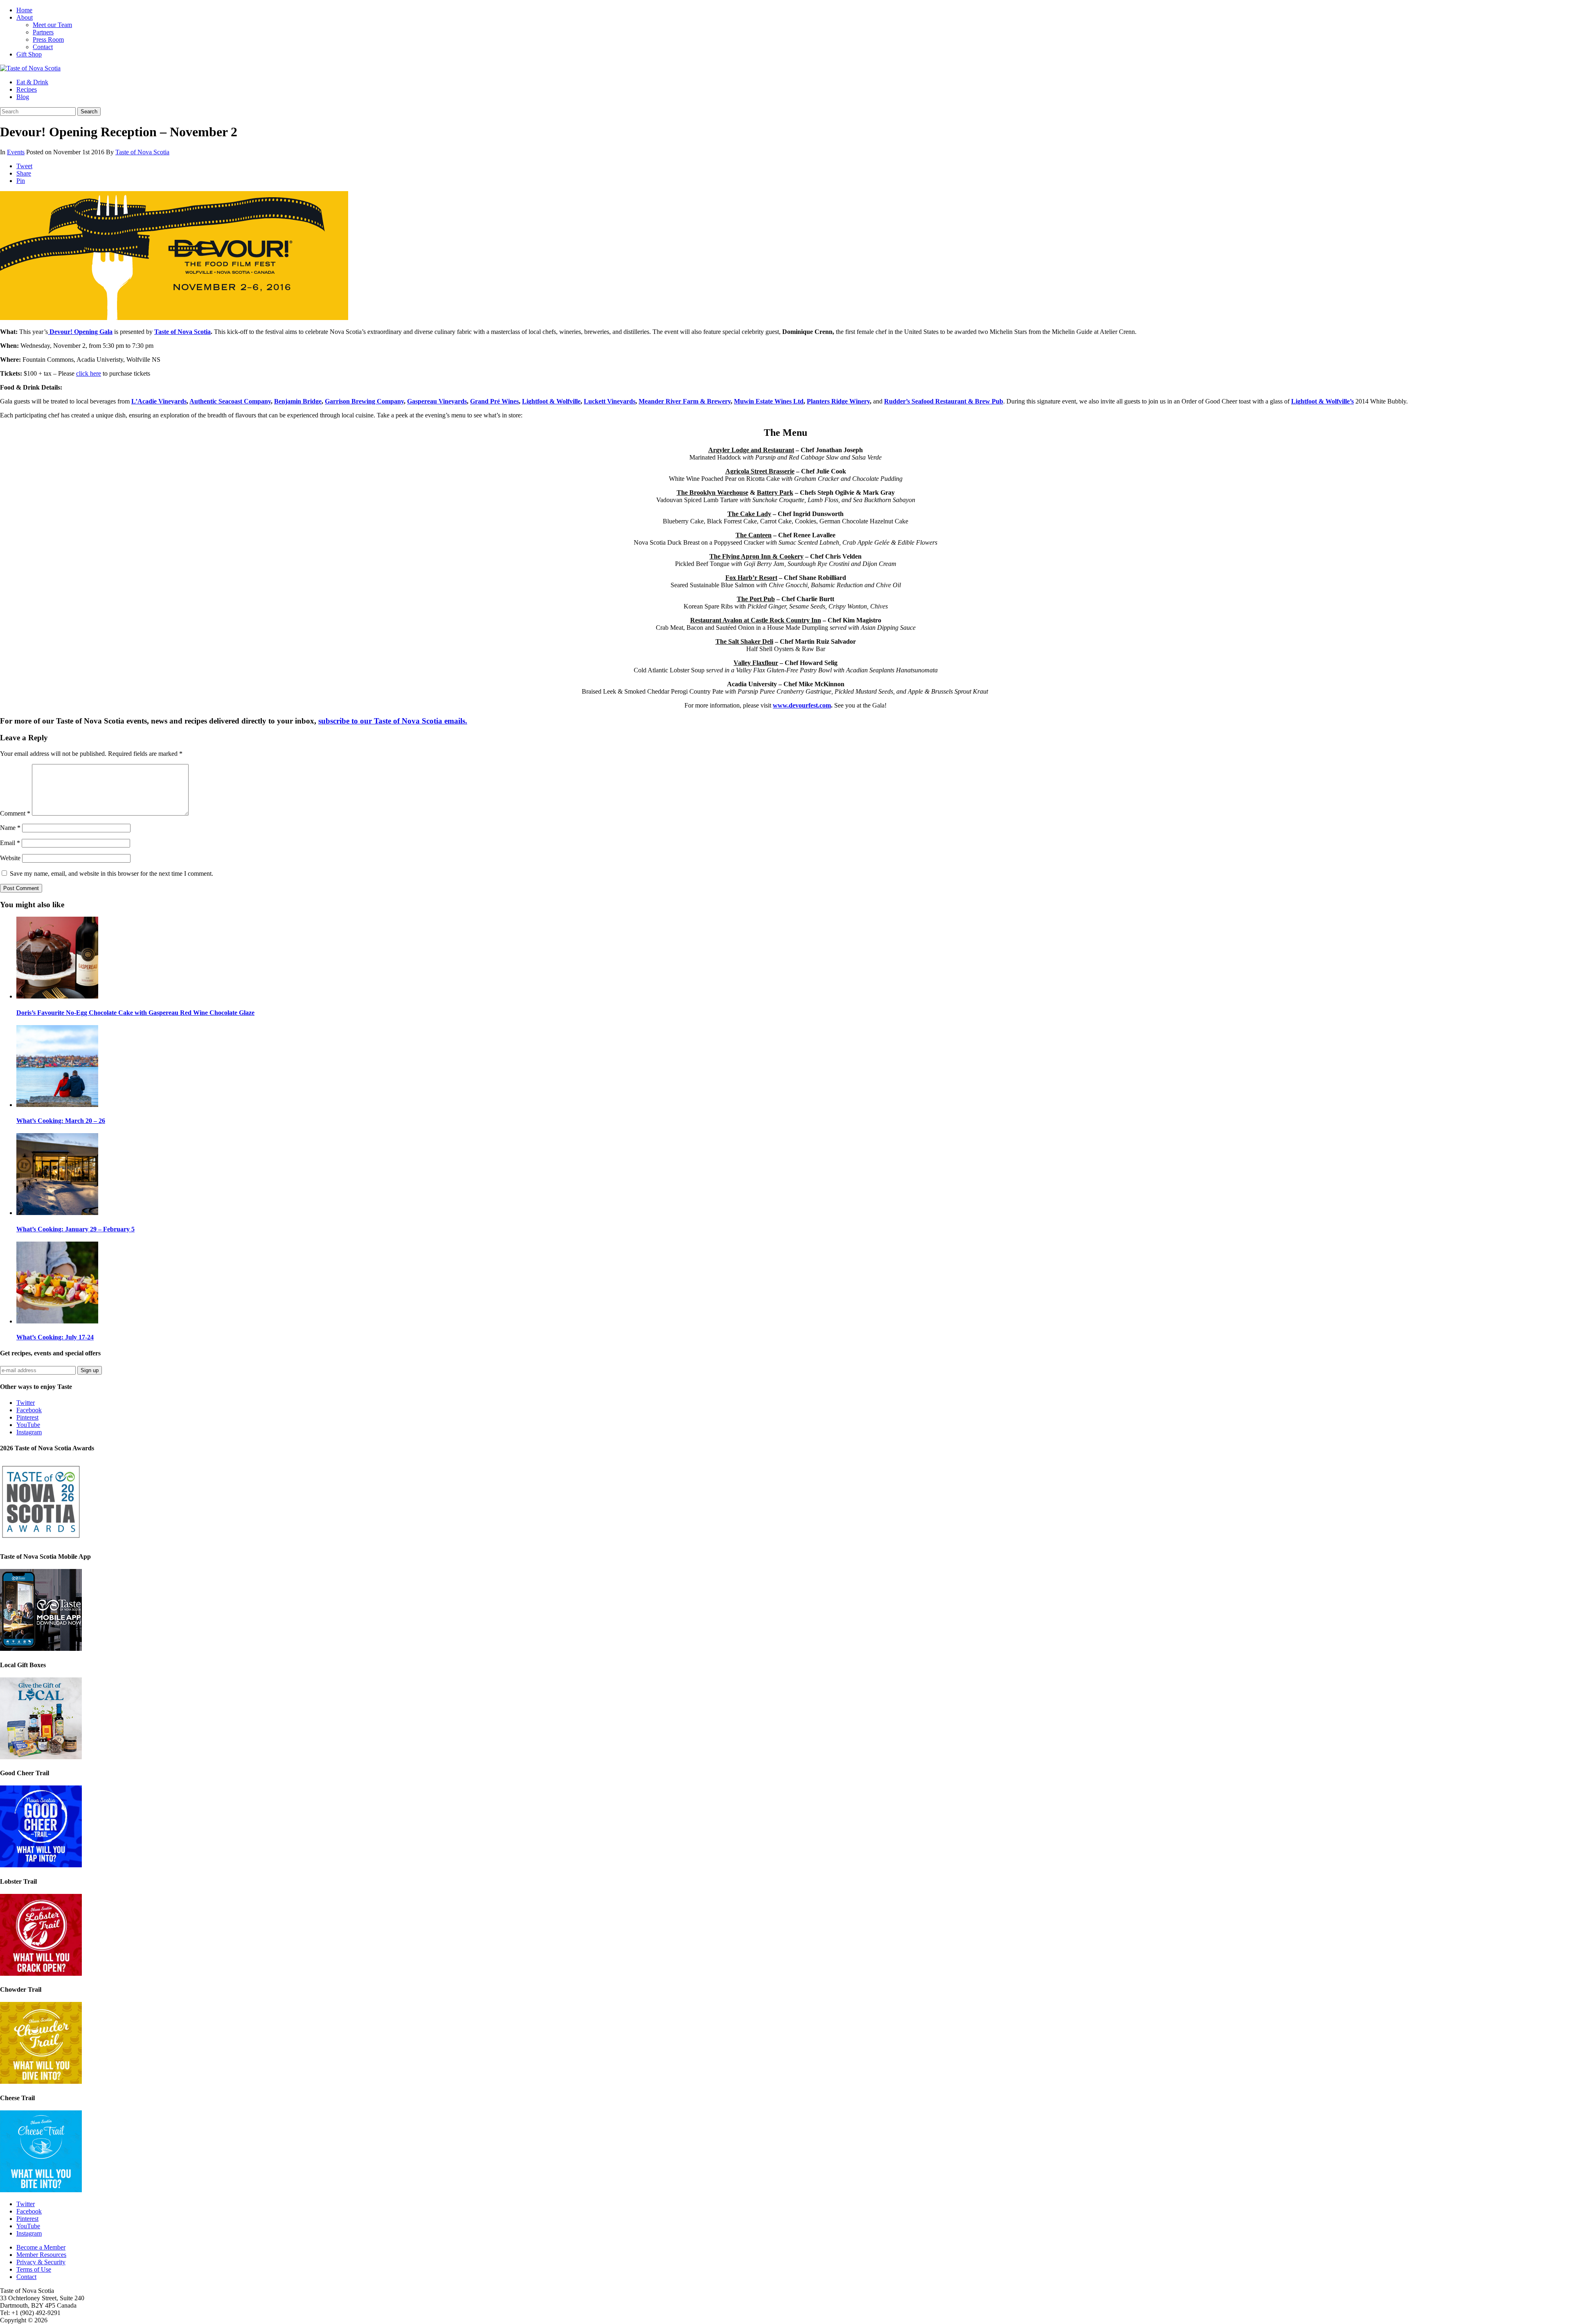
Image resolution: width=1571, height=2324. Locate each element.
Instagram (29, 1432)
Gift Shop (29, 54)
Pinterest (27, 1417)
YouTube (28, 1425)
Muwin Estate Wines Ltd (769, 401)
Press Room (48, 39)
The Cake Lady (749, 514)
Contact (43, 47)
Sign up (90, 1370)
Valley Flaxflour (756, 663)
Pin (21, 181)
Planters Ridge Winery (838, 401)
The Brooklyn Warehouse (712, 493)
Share (24, 173)
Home (24, 10)
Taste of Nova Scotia (142, 152)
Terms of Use (34, 2269)
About (25, 17)
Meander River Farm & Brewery (685, 401)
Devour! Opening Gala (80, 332)
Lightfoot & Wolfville (551, 401)
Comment (15, 813)
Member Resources (41, 2255)
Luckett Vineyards (610, 401)
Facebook (29, 1410)
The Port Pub (756, 599)
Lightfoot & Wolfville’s (1322, 401)
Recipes (27, 89)
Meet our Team (52, 25)
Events (16, 152)
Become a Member (41, 2247)
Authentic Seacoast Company (230, 401)
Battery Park (775, 493)
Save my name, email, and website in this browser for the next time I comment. (111, 873)
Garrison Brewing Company (364, 401)
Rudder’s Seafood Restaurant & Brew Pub (944, 401)
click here (89, 373)
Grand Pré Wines (494, 401)
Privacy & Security (41, 2262)
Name (10, 828)
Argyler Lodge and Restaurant (751, 450)
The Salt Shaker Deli (744, 641)
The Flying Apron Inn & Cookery (756, 556)
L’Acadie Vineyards (159, 401)
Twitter (26, 1403)
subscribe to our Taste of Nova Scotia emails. (393, 721)
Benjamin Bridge (298, 401)
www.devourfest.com (802, 705)
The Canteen (754, 535)
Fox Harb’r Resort (751, 578)
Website (10, 858)
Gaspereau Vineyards (437, 401)
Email (10, 843)
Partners (43, 32)
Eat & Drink (32, 82)
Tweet (24, 166)
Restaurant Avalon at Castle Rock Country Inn (756, 620)
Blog (23, 97)
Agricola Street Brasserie (760, 471)
